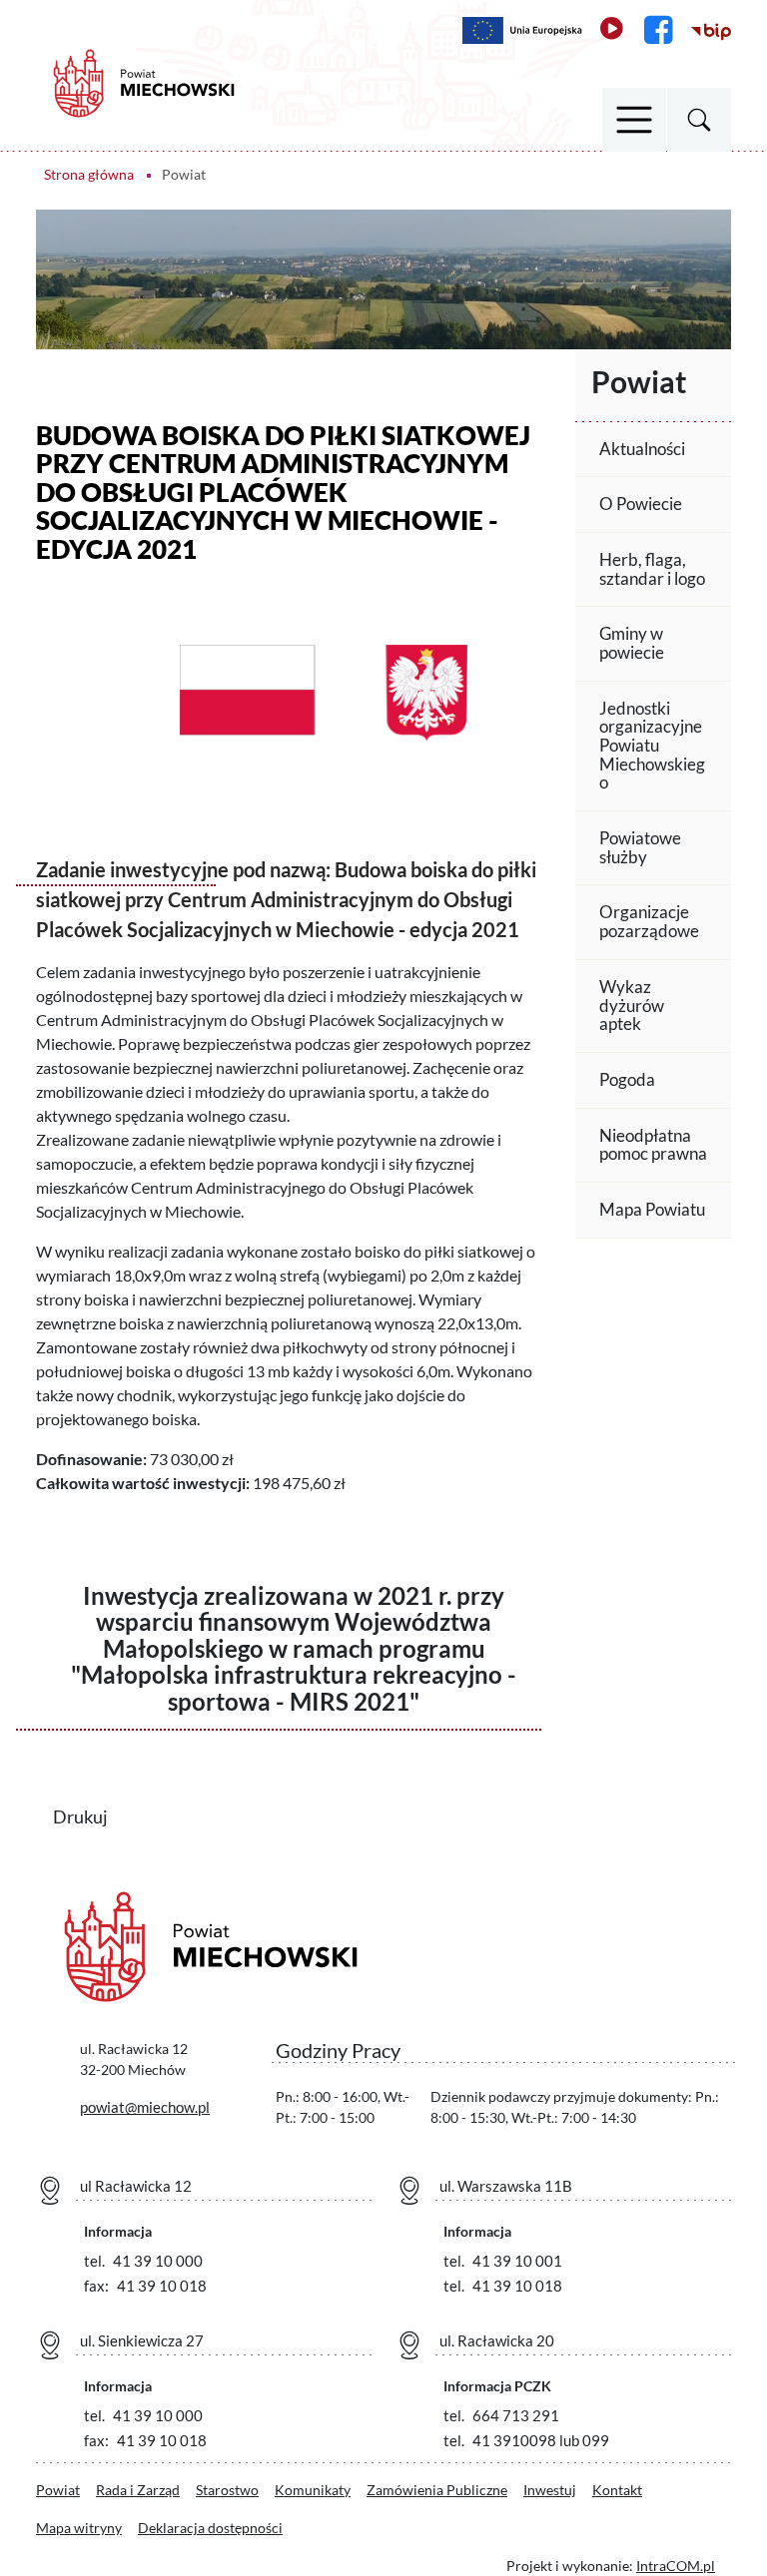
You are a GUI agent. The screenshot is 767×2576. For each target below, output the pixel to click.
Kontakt (617, 2490)
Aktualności (642, 449)
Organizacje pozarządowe (649, 921)
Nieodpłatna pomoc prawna (653, 1145)
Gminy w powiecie (632, 643)
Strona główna (89, 174)
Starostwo (227, 2490)
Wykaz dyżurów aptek (632, 1005)
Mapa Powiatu (652, 1209)
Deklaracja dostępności (210, 2528)
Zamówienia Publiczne (437, 2490)
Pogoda (627, 1079)
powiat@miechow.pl (145, 2107)
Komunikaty (313, 2490)
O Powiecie (641, 504)
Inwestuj (550, 2490)
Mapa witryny (79, 2528)
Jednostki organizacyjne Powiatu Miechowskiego (652, 746)
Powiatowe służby (640, 847)
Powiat (58, 2490)
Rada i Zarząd (138, 2490)
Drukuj (93, 1815)
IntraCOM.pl (676, 2566)
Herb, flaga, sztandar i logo (652, 569)
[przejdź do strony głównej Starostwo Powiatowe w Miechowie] (144, 81)
